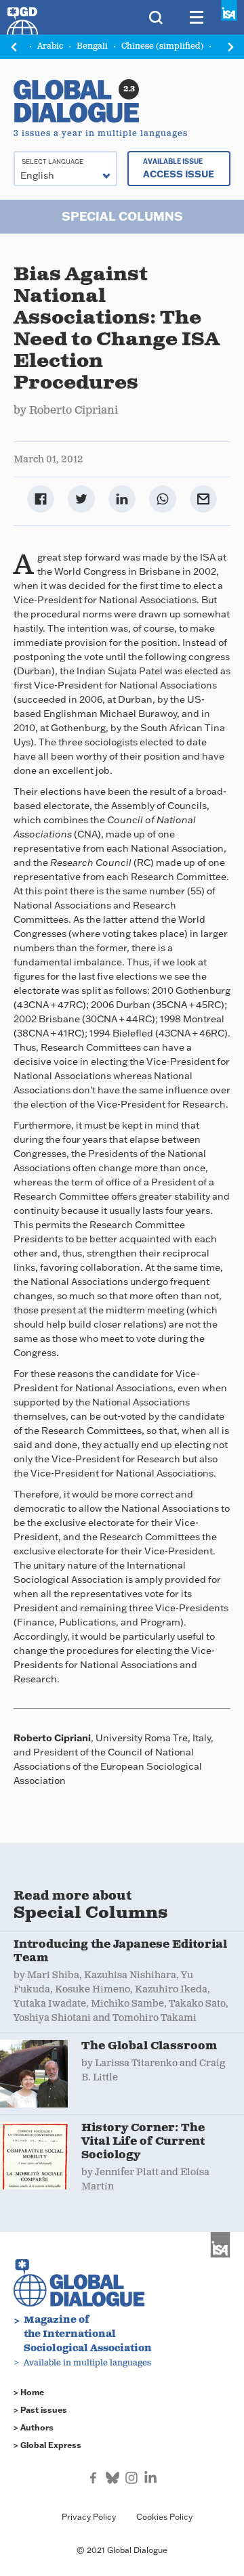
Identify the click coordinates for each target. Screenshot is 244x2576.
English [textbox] (37, 175)
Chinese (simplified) (162, 46)
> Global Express (47, 2445)
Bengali (92, 46)
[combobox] (65, 169)
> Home (29, 2392)
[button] (230, 47)
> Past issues (40, 2410)
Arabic (50, 46)
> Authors (34, 2427)
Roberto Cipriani (74, 411)
